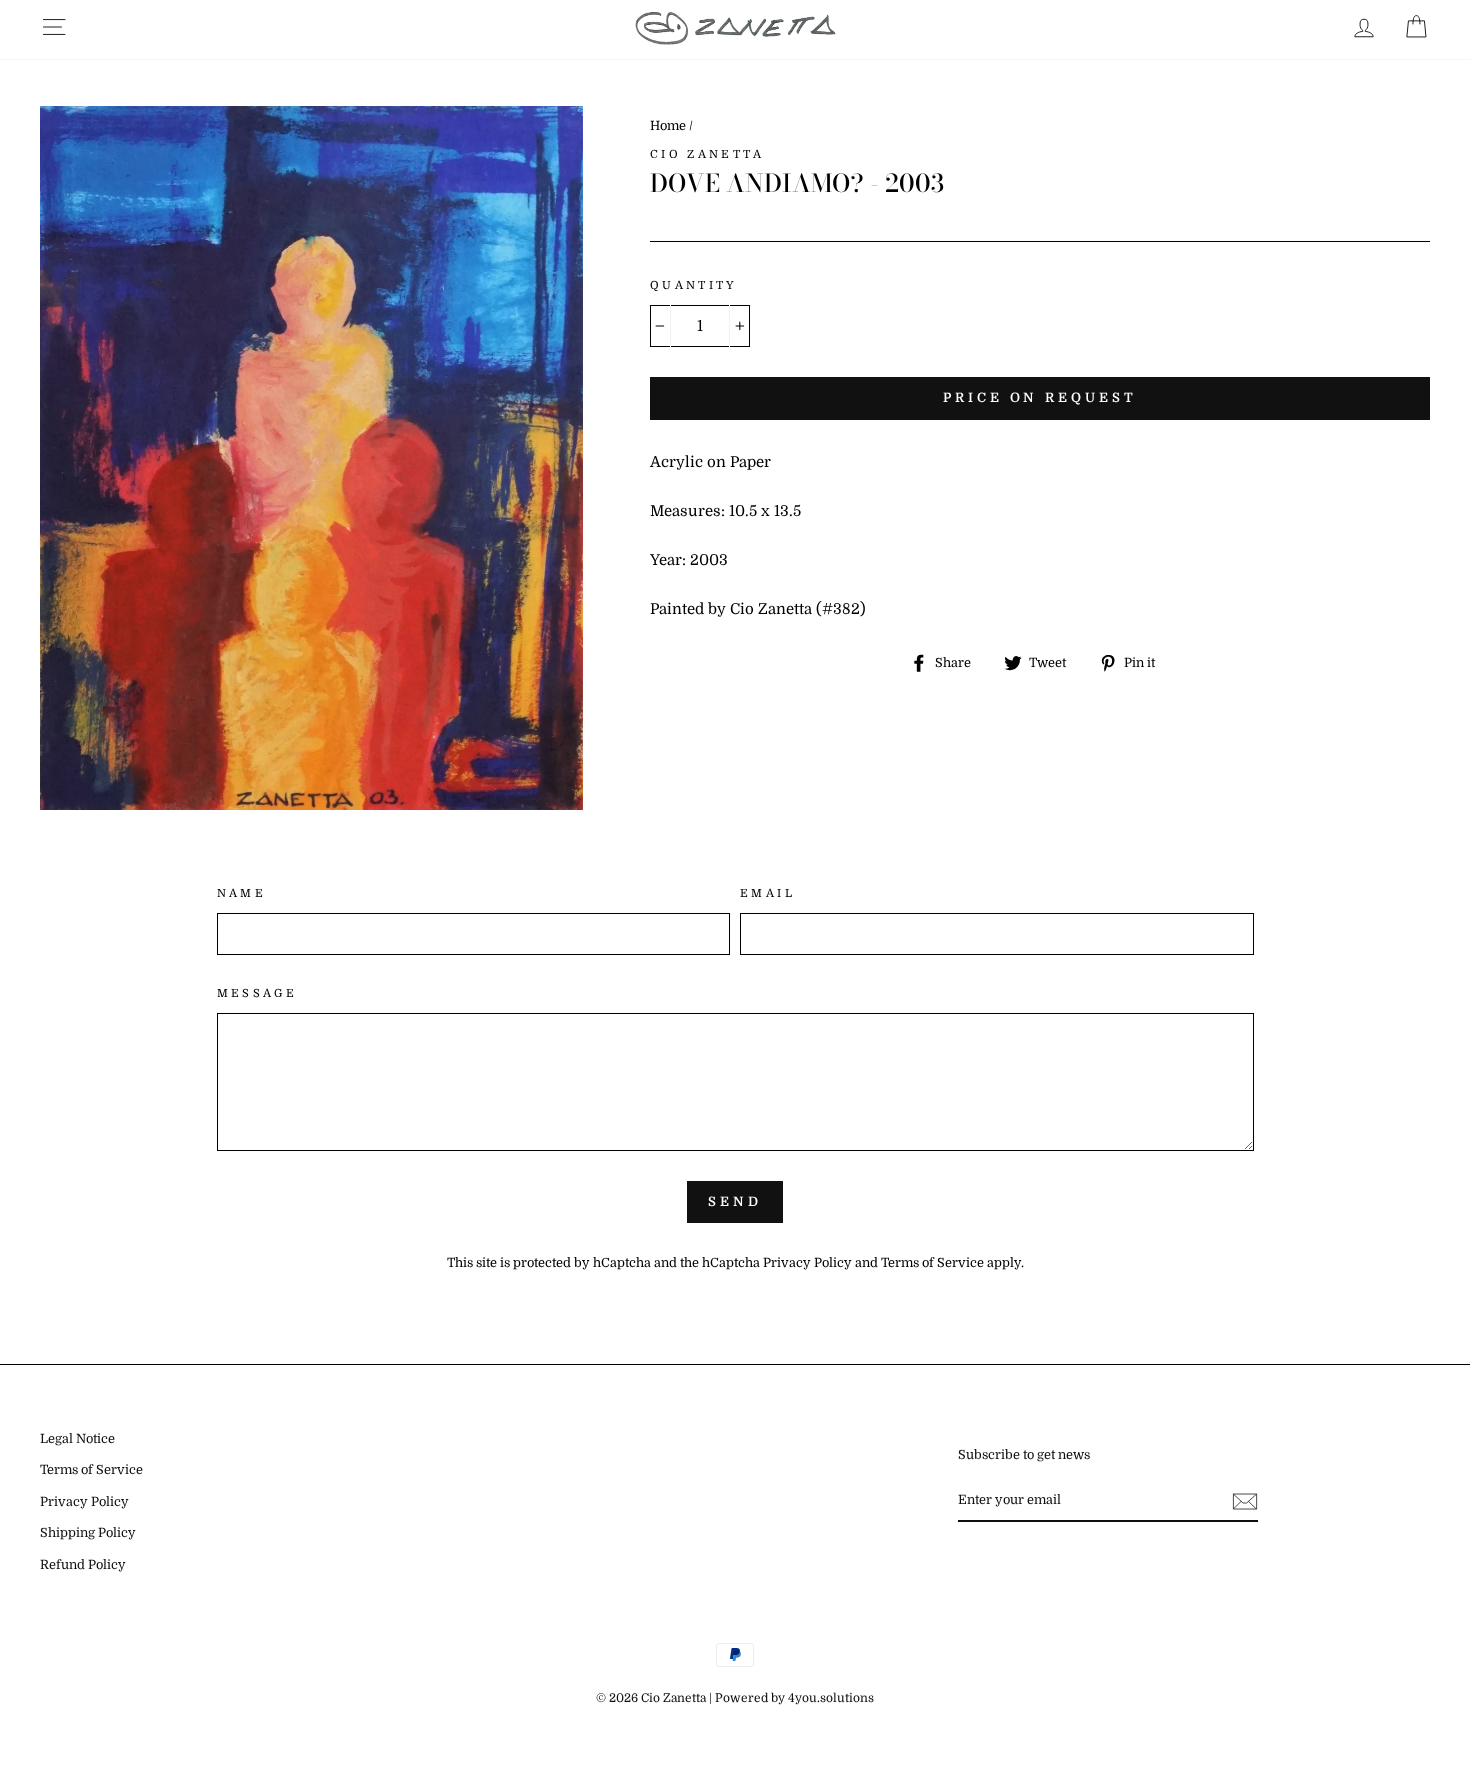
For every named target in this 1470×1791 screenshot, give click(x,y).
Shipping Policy (88, 1533)
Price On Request (1039, 397)
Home (668, 126)
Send (735, 1201)
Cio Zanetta (707, 154)
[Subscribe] (1245, 1501)
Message (257, 993)
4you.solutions (831, 1698)
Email (767, 893)
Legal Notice (77, 1439)
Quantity (694, 285)
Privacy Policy (807, 1263)
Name (242, 893)
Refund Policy (83, 1565)
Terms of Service (932, 1263)
